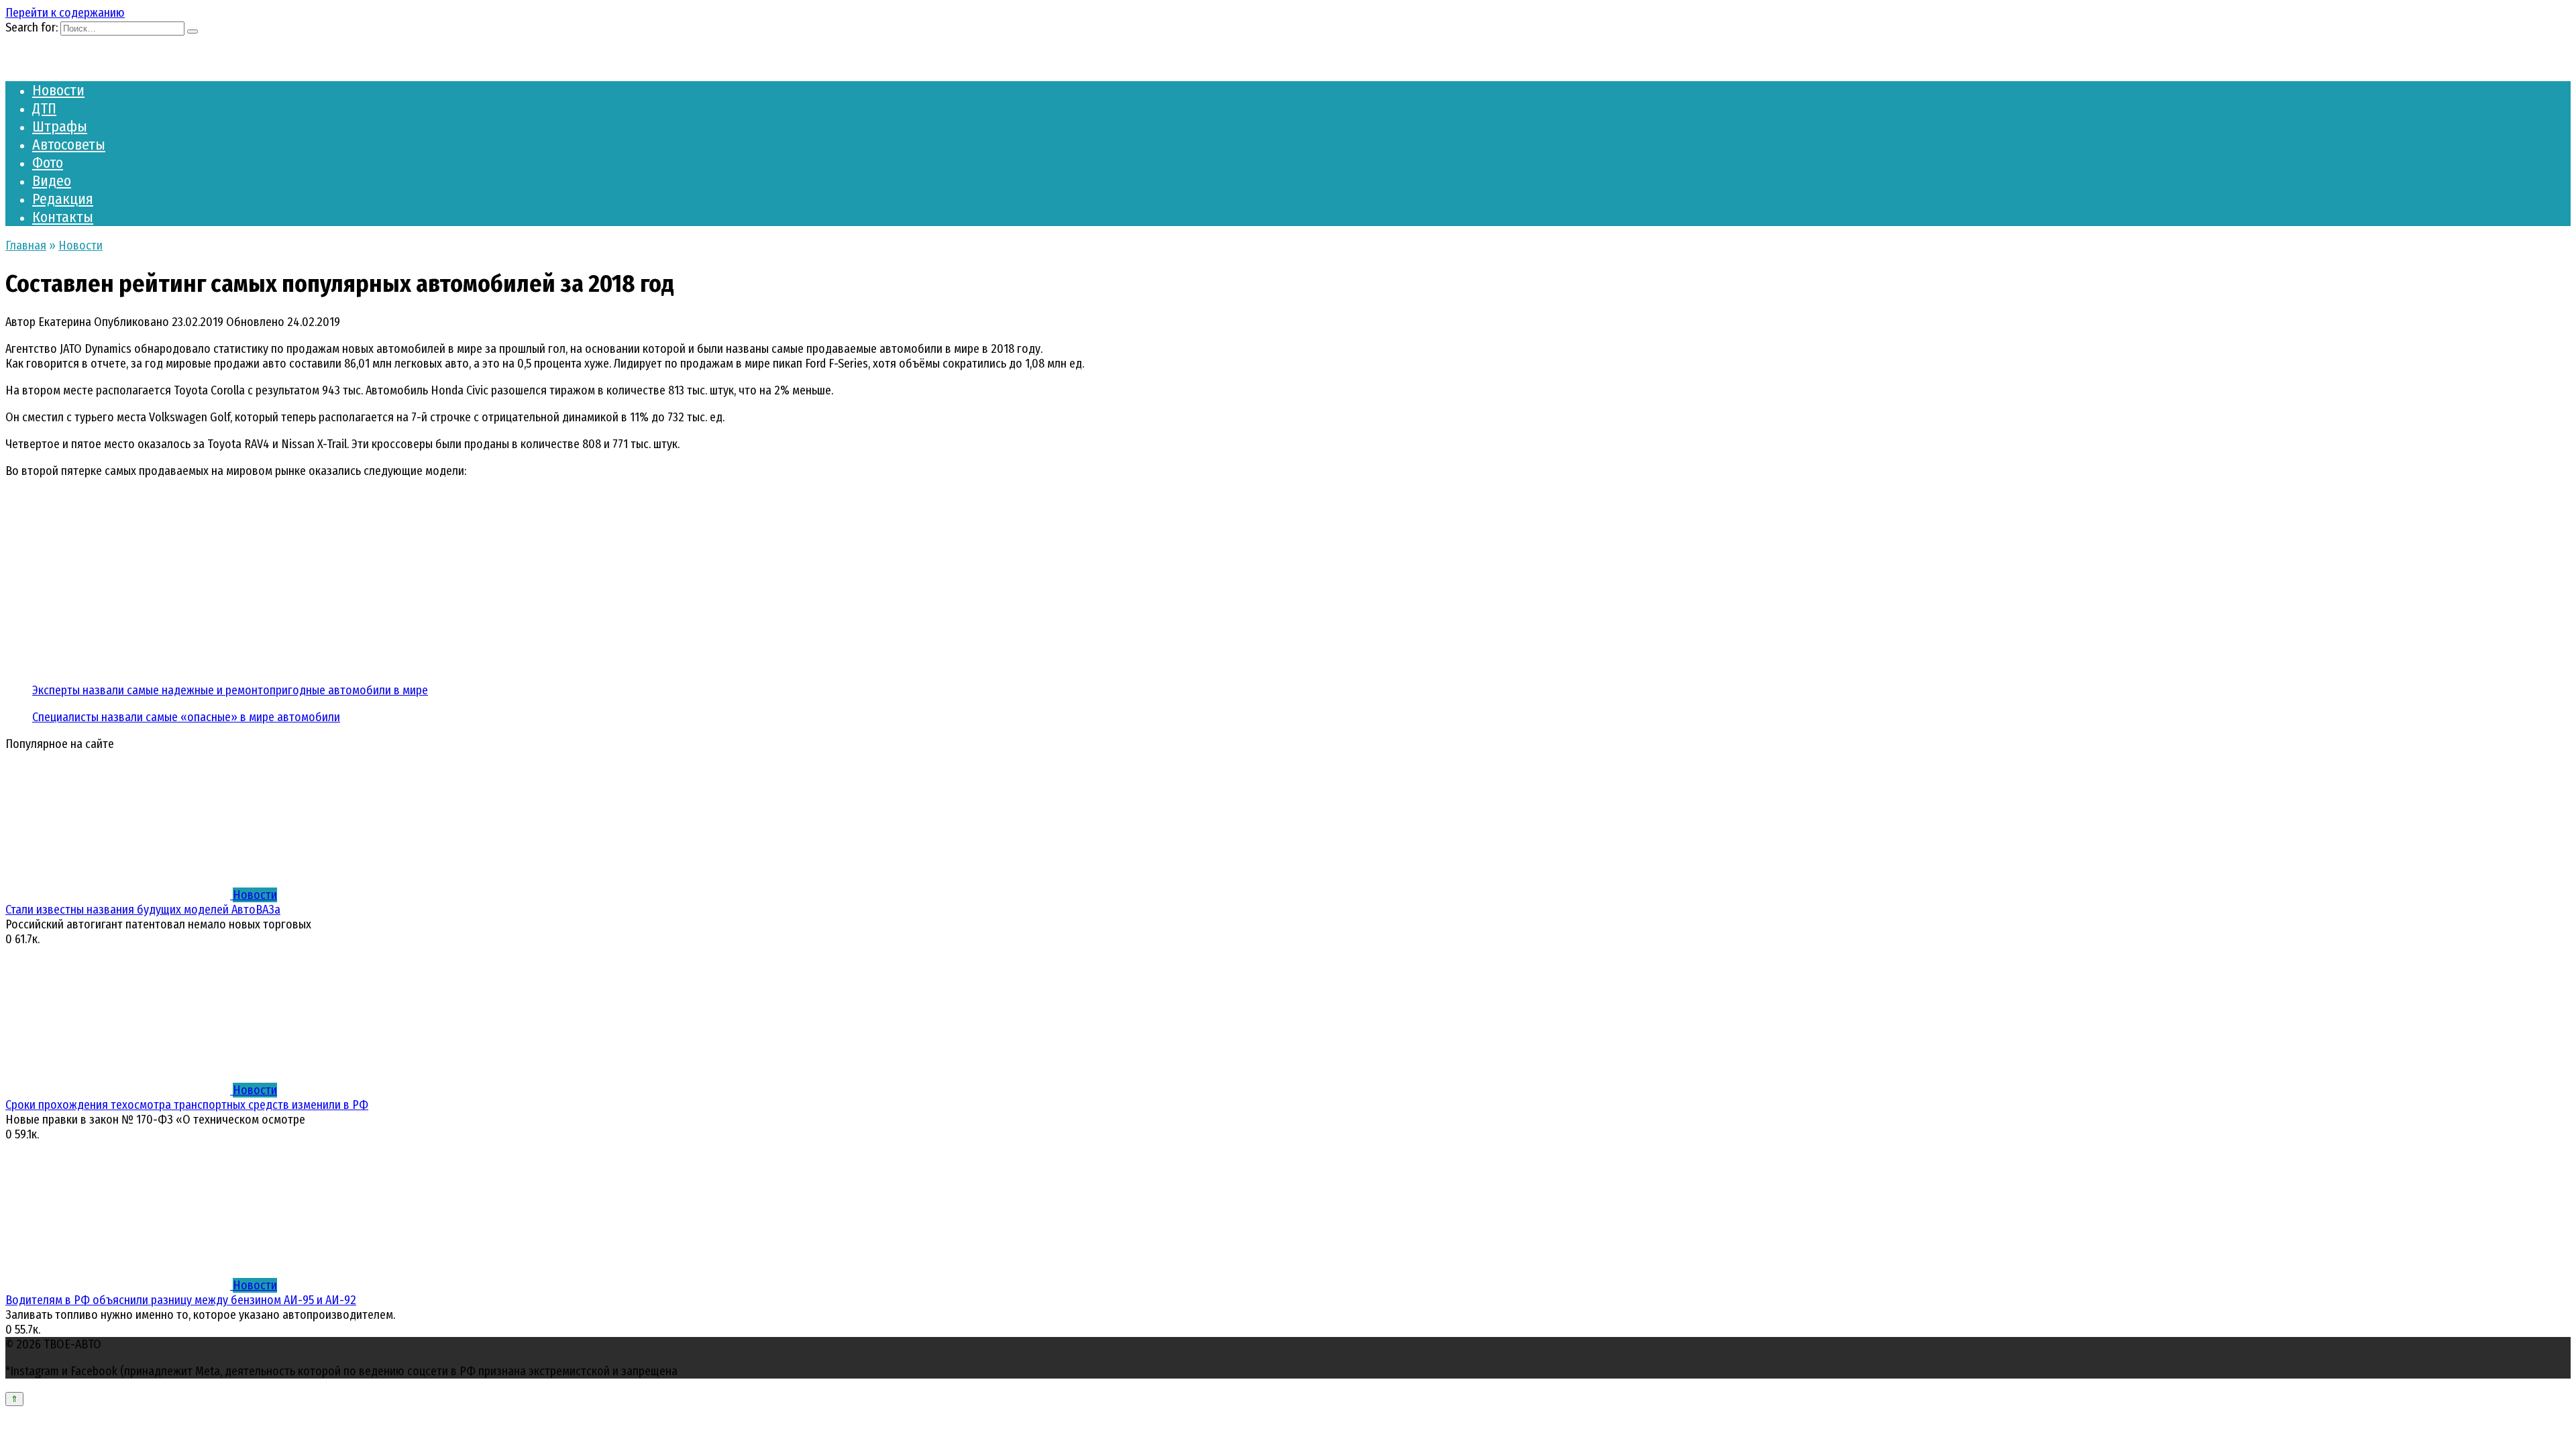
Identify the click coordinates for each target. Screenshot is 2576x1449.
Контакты (63, 217)
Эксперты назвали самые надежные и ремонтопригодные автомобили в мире (230, 690)
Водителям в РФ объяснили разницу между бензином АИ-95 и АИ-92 (181, 1300)
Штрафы (60, 126)
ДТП (44, 108)
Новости (58, 90)
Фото (48, 163)
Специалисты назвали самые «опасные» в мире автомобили (186, 717)
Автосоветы (69, 145)
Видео (52, 181)
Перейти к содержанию (65, 13)
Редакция (63, 199)
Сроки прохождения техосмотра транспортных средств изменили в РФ (187, 1105)
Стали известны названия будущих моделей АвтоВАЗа (143, 910)
